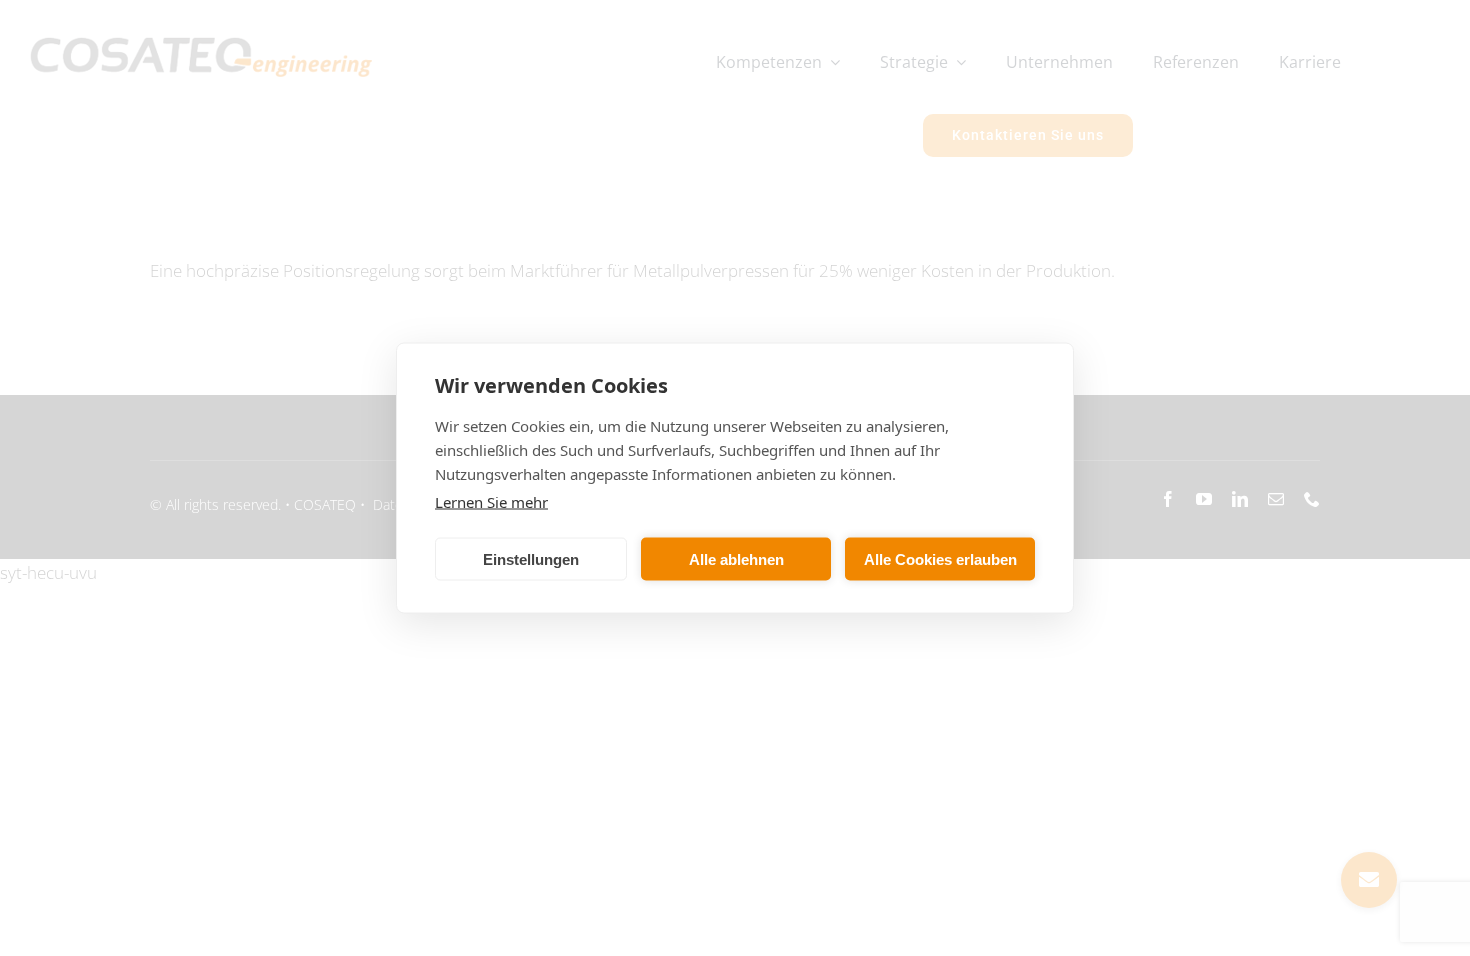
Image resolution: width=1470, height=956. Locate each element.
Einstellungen (531, 558)
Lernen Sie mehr (491, 502)
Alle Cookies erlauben (940, 558)
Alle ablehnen (736, 558)
